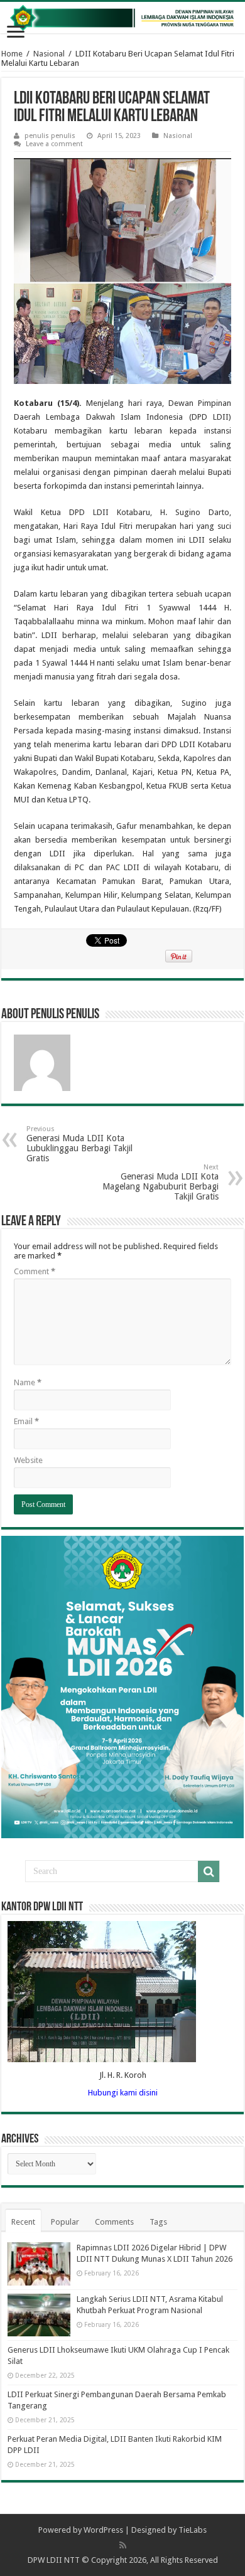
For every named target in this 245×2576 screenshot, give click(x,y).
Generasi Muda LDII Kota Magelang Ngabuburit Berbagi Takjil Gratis (161, 1182)
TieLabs (193, 2530)
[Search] (209, 1871)
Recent (23, 2222)
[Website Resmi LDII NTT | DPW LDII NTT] (122, 18)
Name (28, 1382)
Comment (35, 1271)
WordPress (103, 2530)
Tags (158, 2222)
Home (12, 54)
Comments (114, 2222)
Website (28, 1460)
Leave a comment (54, 144)
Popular (65, 2222)
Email (26, 1421)
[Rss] (123, 2545)
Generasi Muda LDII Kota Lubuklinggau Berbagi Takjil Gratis (79, 1144)
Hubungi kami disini (123, 2093)
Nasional (49, 54)
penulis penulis (50, 136)
